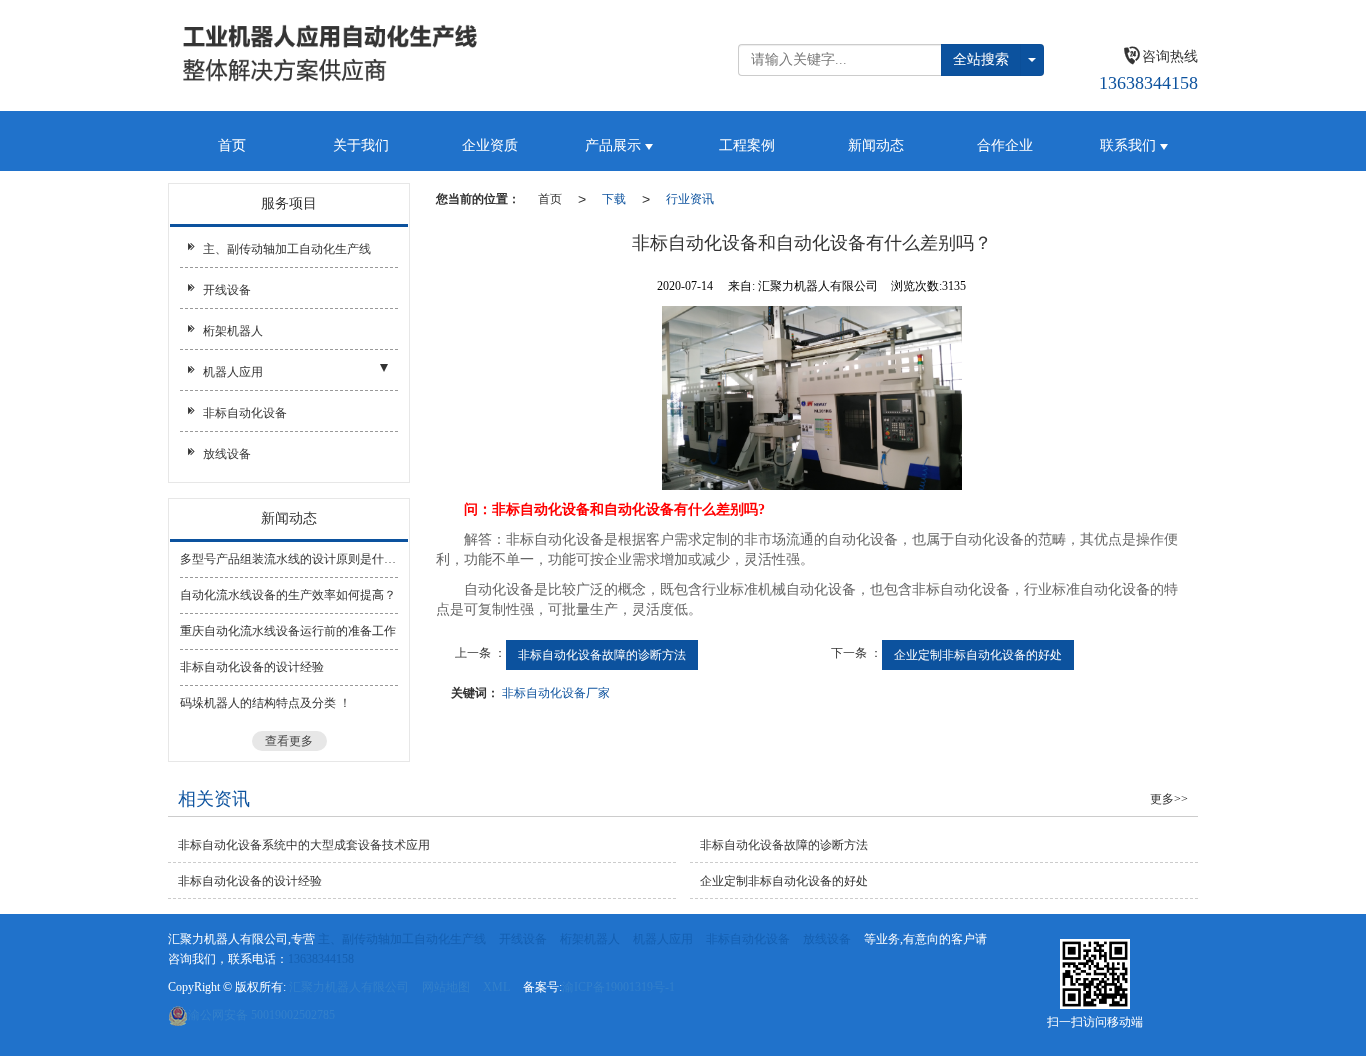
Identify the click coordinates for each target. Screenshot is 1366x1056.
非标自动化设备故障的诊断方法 (602, 655)
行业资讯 (690, 199)
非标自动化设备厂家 (556, 693)
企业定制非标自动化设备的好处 (978, 655)
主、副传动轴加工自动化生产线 (287, 249)
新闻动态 (876, 145)
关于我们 (361, 145)
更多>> (1169, 799)
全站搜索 (981, 59)
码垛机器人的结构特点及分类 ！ (265, 703)
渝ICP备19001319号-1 (618, 987)
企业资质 (490, 145)
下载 (614, 199)
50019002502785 (261, 1015)
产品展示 (615, 145)
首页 (232, 145)
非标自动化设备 (245, 413)
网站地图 (446, 987)
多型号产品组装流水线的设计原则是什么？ (289, 559)
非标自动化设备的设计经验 (252, 667)
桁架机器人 (233, 331)
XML (496, 987)
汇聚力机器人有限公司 (349, 987)
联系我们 (1130, 145)
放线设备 (227, 454)
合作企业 (1005, 145)
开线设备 (227, 290)
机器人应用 (233, 372)
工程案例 (747, 145)
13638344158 (321, 959)
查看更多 (289, 741)
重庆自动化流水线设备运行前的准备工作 (288, 631)
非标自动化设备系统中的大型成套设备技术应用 (304, 845)
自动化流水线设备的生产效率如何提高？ (288, 595)
